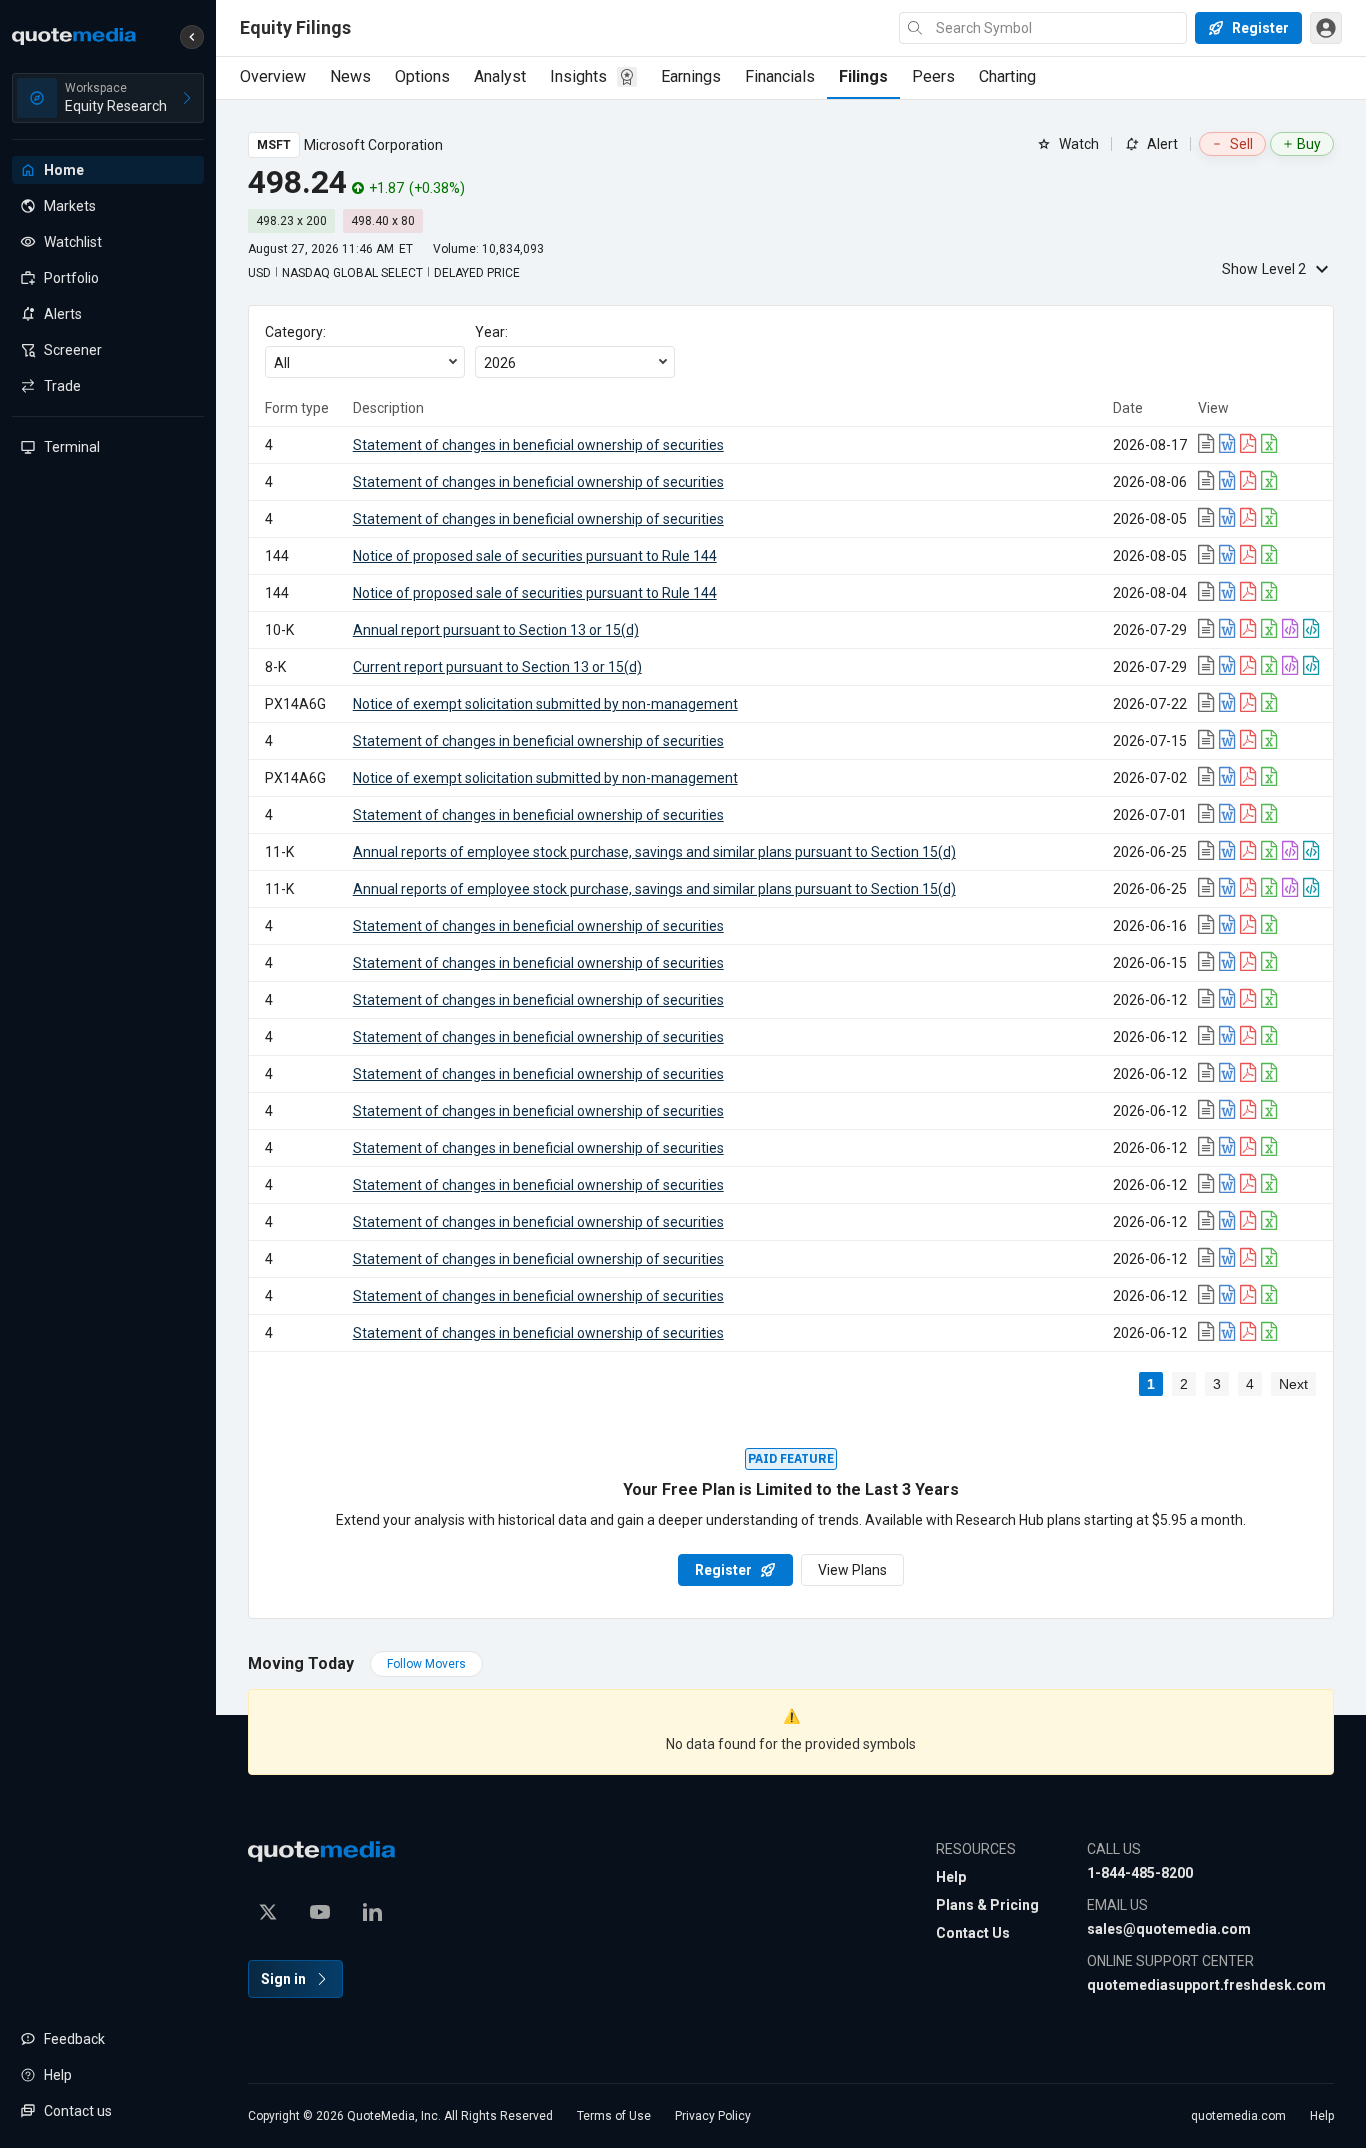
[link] (1208, 445)
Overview (273, 76)
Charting (1007, 76)
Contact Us (973, 1933)
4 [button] (1250, 1384)
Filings (863, 76)
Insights (578, 76)
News (350, 76)
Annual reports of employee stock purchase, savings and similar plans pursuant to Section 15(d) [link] (654, 852)
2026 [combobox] (500, 363)
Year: (491, 332)
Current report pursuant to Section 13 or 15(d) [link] (497, 667)
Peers (933, 76)
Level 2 (1264, 269)
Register (723, 1570)
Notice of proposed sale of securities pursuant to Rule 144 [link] (535, 556)
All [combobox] (282, 363)
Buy (1309, 144)
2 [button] (1184, 1384)
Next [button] (1293, 1384)
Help (951, 1877)
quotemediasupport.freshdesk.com (1206, 1985)
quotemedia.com (1238, 2116)
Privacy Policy (713, 2116)
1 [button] (1151, 1384)
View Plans (852, 1570)
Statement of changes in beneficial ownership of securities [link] (538, 445)
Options (422, 76)
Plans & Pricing (987, 1905)
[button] (192, 37)
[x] (268, 1912)
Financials (780, 76)
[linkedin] (372, 1912)
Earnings (691, 76)
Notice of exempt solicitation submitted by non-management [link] (545, 704)
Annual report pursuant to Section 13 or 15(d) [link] (496, 630)
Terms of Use (614, 2116)
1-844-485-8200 (1140, 1873)
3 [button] (1217, 1384)
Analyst (500, 76)
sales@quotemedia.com (1169, 1929)
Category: (295, 332)
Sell (1241, 144)
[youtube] (320, 1912)
